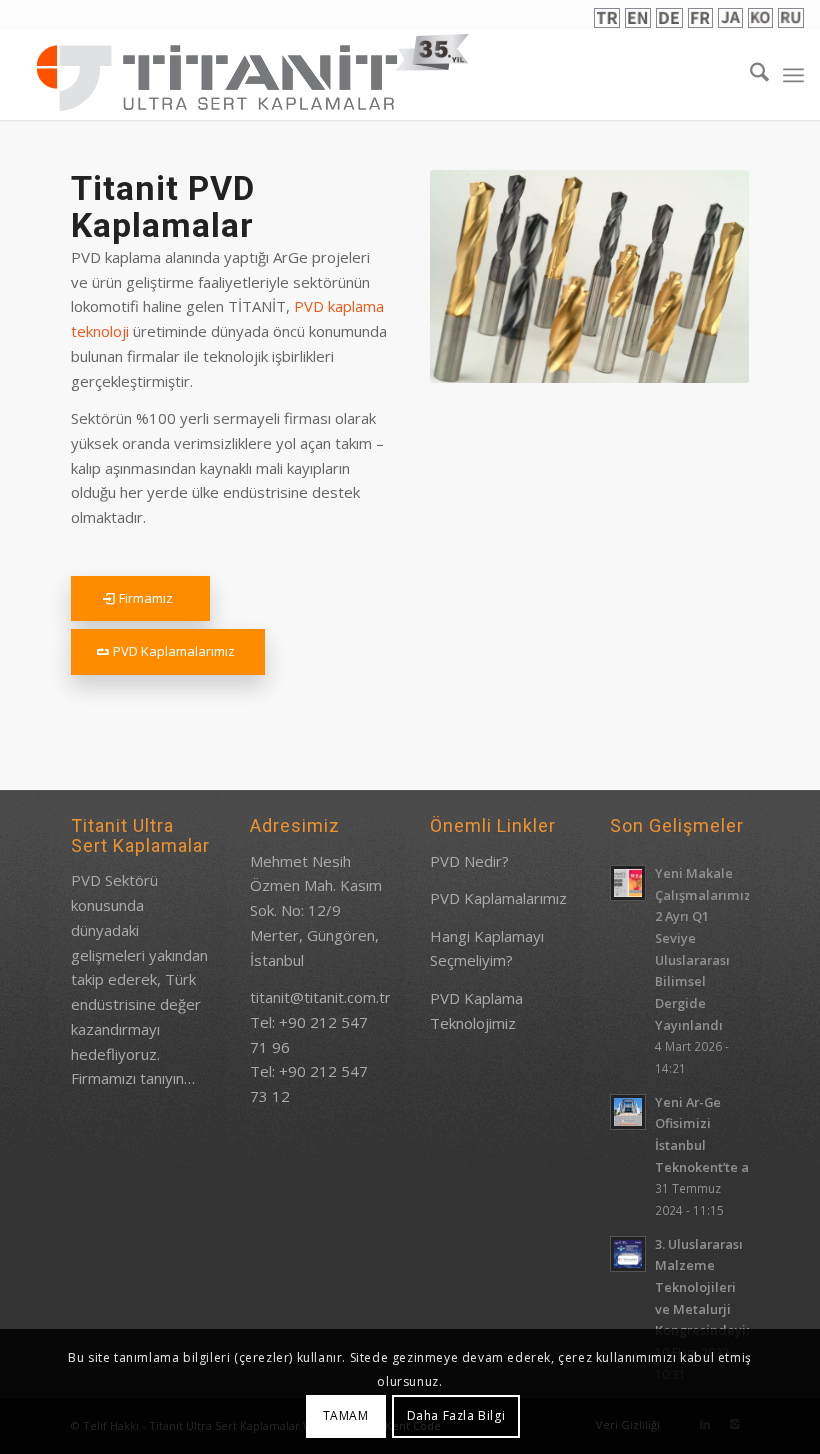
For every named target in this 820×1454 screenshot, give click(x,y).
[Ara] (749, 75)
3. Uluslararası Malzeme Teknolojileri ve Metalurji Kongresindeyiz (704, 1287)
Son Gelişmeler (677, 825)
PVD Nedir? (469, 861)
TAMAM (346, 1415)
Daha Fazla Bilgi (456, 1415)
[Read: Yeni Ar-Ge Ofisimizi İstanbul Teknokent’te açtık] (628, 1112)
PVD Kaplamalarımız (498, 898)
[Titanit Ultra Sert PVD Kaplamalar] (253, 72)
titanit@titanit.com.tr (320, 997)
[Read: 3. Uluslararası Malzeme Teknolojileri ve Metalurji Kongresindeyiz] (628, 1254)
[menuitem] (749, 75)
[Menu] (793, 75)
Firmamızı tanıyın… (133, 1078)
